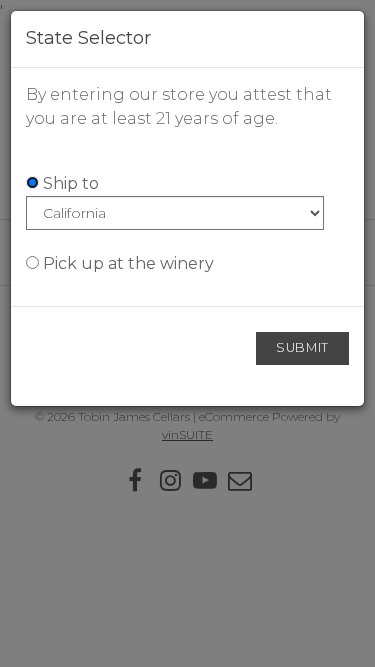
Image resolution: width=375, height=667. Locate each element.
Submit (302, 347)
